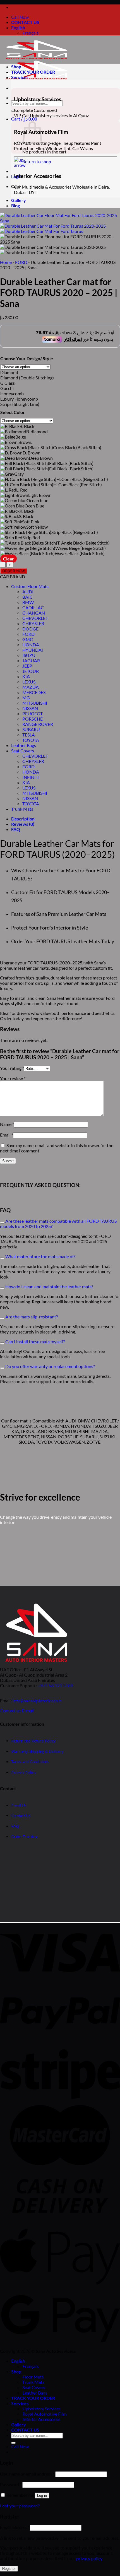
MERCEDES (34, 692)
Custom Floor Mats (30, 586)
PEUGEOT (33, 713)
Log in (42, 2496)
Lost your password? (20, 2506)
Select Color (13, 412)
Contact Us (21, 1816)
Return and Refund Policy (33, 1741)
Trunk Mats (22, 809)
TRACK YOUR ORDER (33, 72)
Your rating (12, 1068)
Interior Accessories (41, 2419)
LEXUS (29, 682)
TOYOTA (31, 740)
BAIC (27, 597)
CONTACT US (25, 22)
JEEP (27, 666)
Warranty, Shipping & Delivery (37, 1751)
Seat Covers (23, 751)
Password (11, 2484)
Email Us (19, 1805)
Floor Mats (33, 2377)
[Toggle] (2, 1223)
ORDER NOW (14, 571)
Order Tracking (24, 1837)
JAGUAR (31, 660)
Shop (16, 67)
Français (30, 33)
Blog (15, 205)
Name (7, 1124)
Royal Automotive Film (44, 2414)
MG (26, 698)
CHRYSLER (33, 623)
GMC (28, 639)
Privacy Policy (24, 1772)
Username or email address (27, 2474)
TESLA (29, 735)
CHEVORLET (35, 618)
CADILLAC (33, 607)
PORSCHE (33, 719)
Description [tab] (23, 819)
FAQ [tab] (16, 829)
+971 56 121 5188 (55, 1685)
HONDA (31, 645)
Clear (9, 559)
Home (6, 262)
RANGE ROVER (38, 724)
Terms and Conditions (30, 1762)
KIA (26, 676)
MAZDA (31, 687)
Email (7, 1135)
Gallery (19, 200)
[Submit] (13, 111)
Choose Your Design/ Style (27, 358)
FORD (21, 262)
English (18, 27)
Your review (13, 1078)
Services (20, 77)
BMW (28, 602)
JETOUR (31, 671)
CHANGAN (34, 613)
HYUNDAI (33, 650)
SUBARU (31, 729)
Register (9, 2569)
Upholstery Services (41, 2408)
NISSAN (30, 708)
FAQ (15, 1826)
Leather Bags (24, 745)
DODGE (30, 629)
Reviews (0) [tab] (23, 824)
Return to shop (37, 161)
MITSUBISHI (35, 703)
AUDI (28, 592)
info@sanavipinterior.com (37, 1700)
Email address (15, 2527)
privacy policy (89, 2558)
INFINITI (31, 777)
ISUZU (29, 655)
